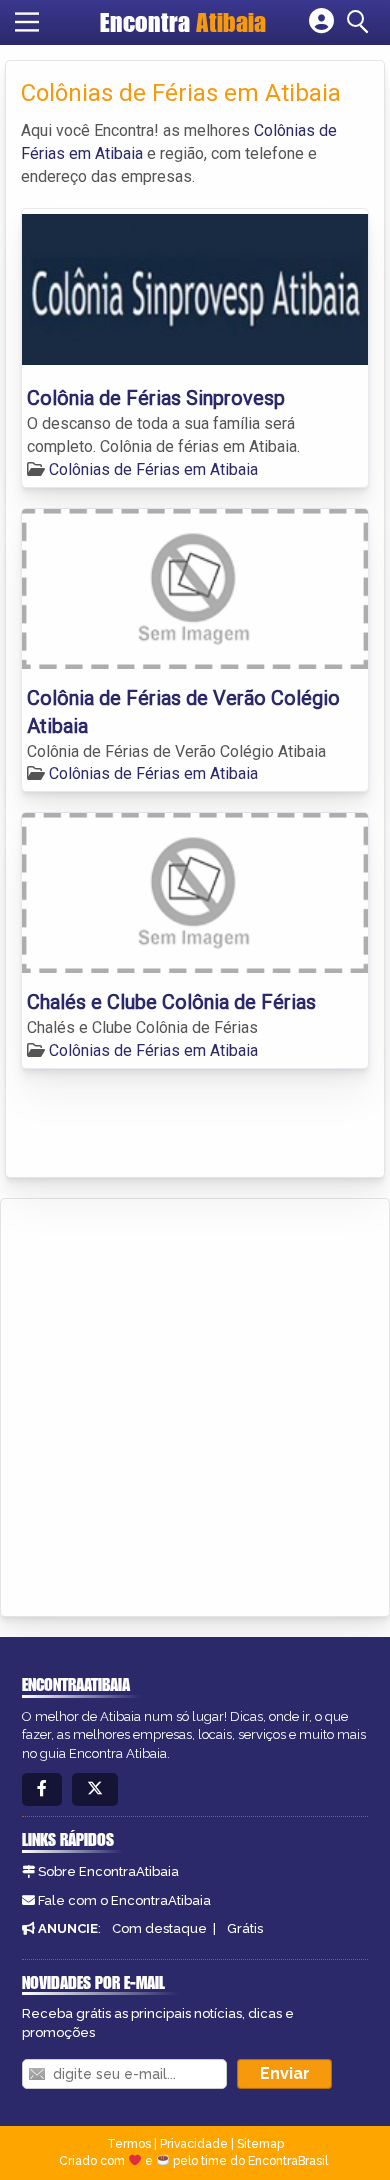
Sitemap (260, 2144)
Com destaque (159, 1928)
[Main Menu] (27, 22)
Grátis (245, 1928)
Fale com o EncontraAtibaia (124, 1900)
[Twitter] (95, 1789)
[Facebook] (42, 1789)
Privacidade (194, 2144)
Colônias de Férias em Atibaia (153, 469)
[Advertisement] (195, 1404)
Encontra (183, 22)
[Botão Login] (321, 22)
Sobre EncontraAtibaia (108, 1871)
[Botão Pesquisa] (361, 22)
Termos (129, 2144)
